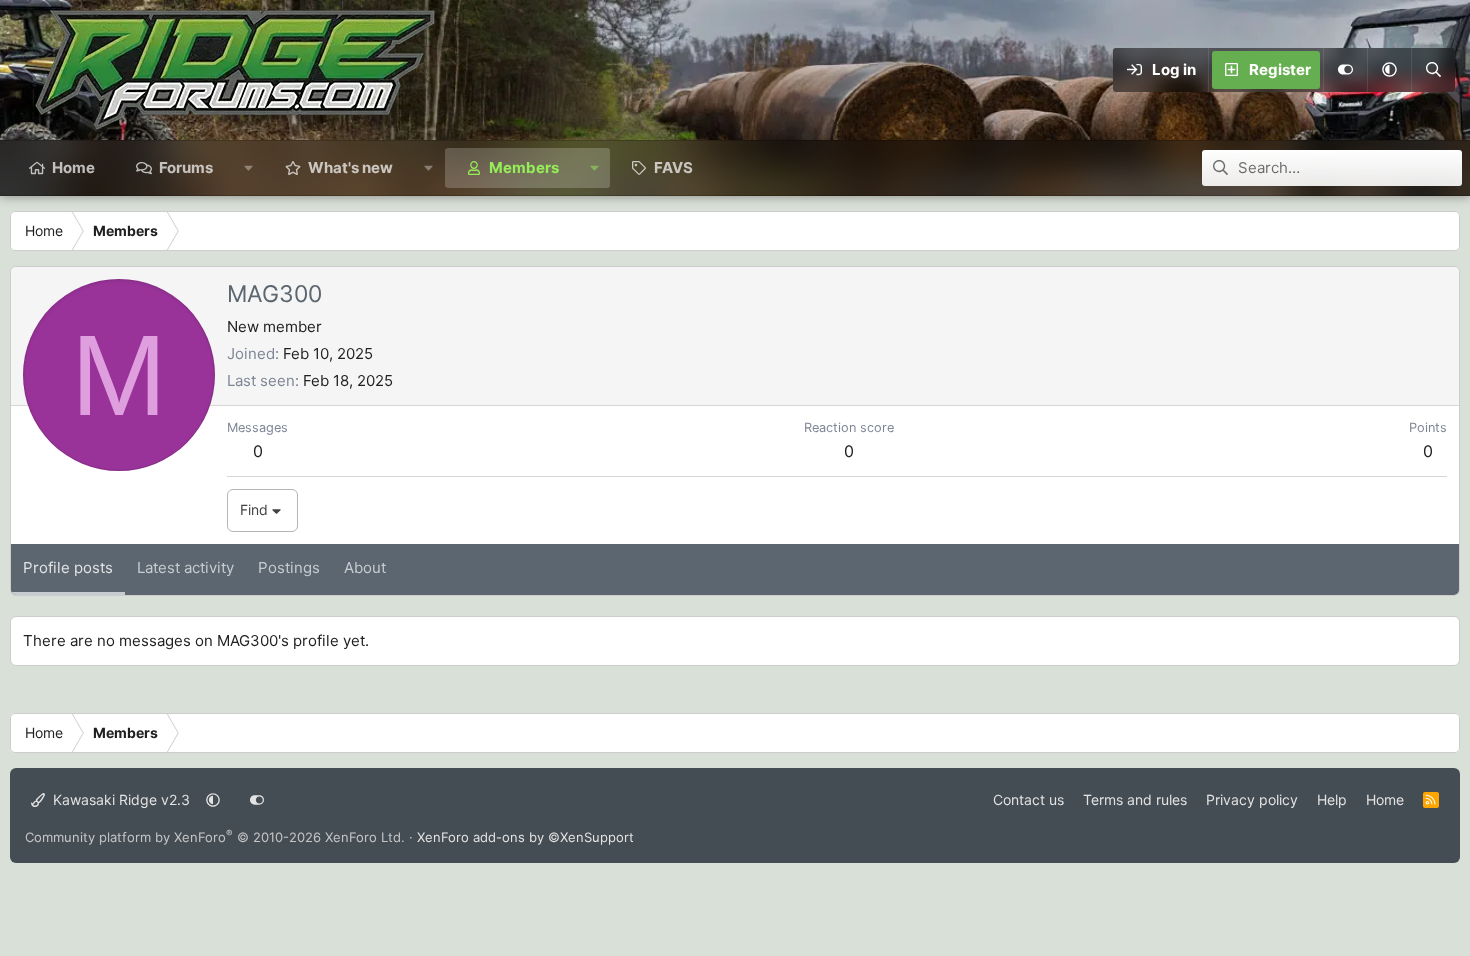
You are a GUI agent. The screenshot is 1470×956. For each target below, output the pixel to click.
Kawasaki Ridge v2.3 (119, 799)
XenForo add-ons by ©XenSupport (525, 837)
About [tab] (365, 567)
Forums (186, 167)
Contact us (1028, 799)
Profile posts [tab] (68, 567)
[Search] (1433, 70)
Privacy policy (1252, 799)
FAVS (673, 167)
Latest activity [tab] (185, 567)
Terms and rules (1135, 799)
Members (524, 167)
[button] (1389, 70)
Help (1332, 799)
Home (73, 167)
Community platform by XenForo (215, 837)
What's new (350, 167)
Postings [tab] (289, 567)
